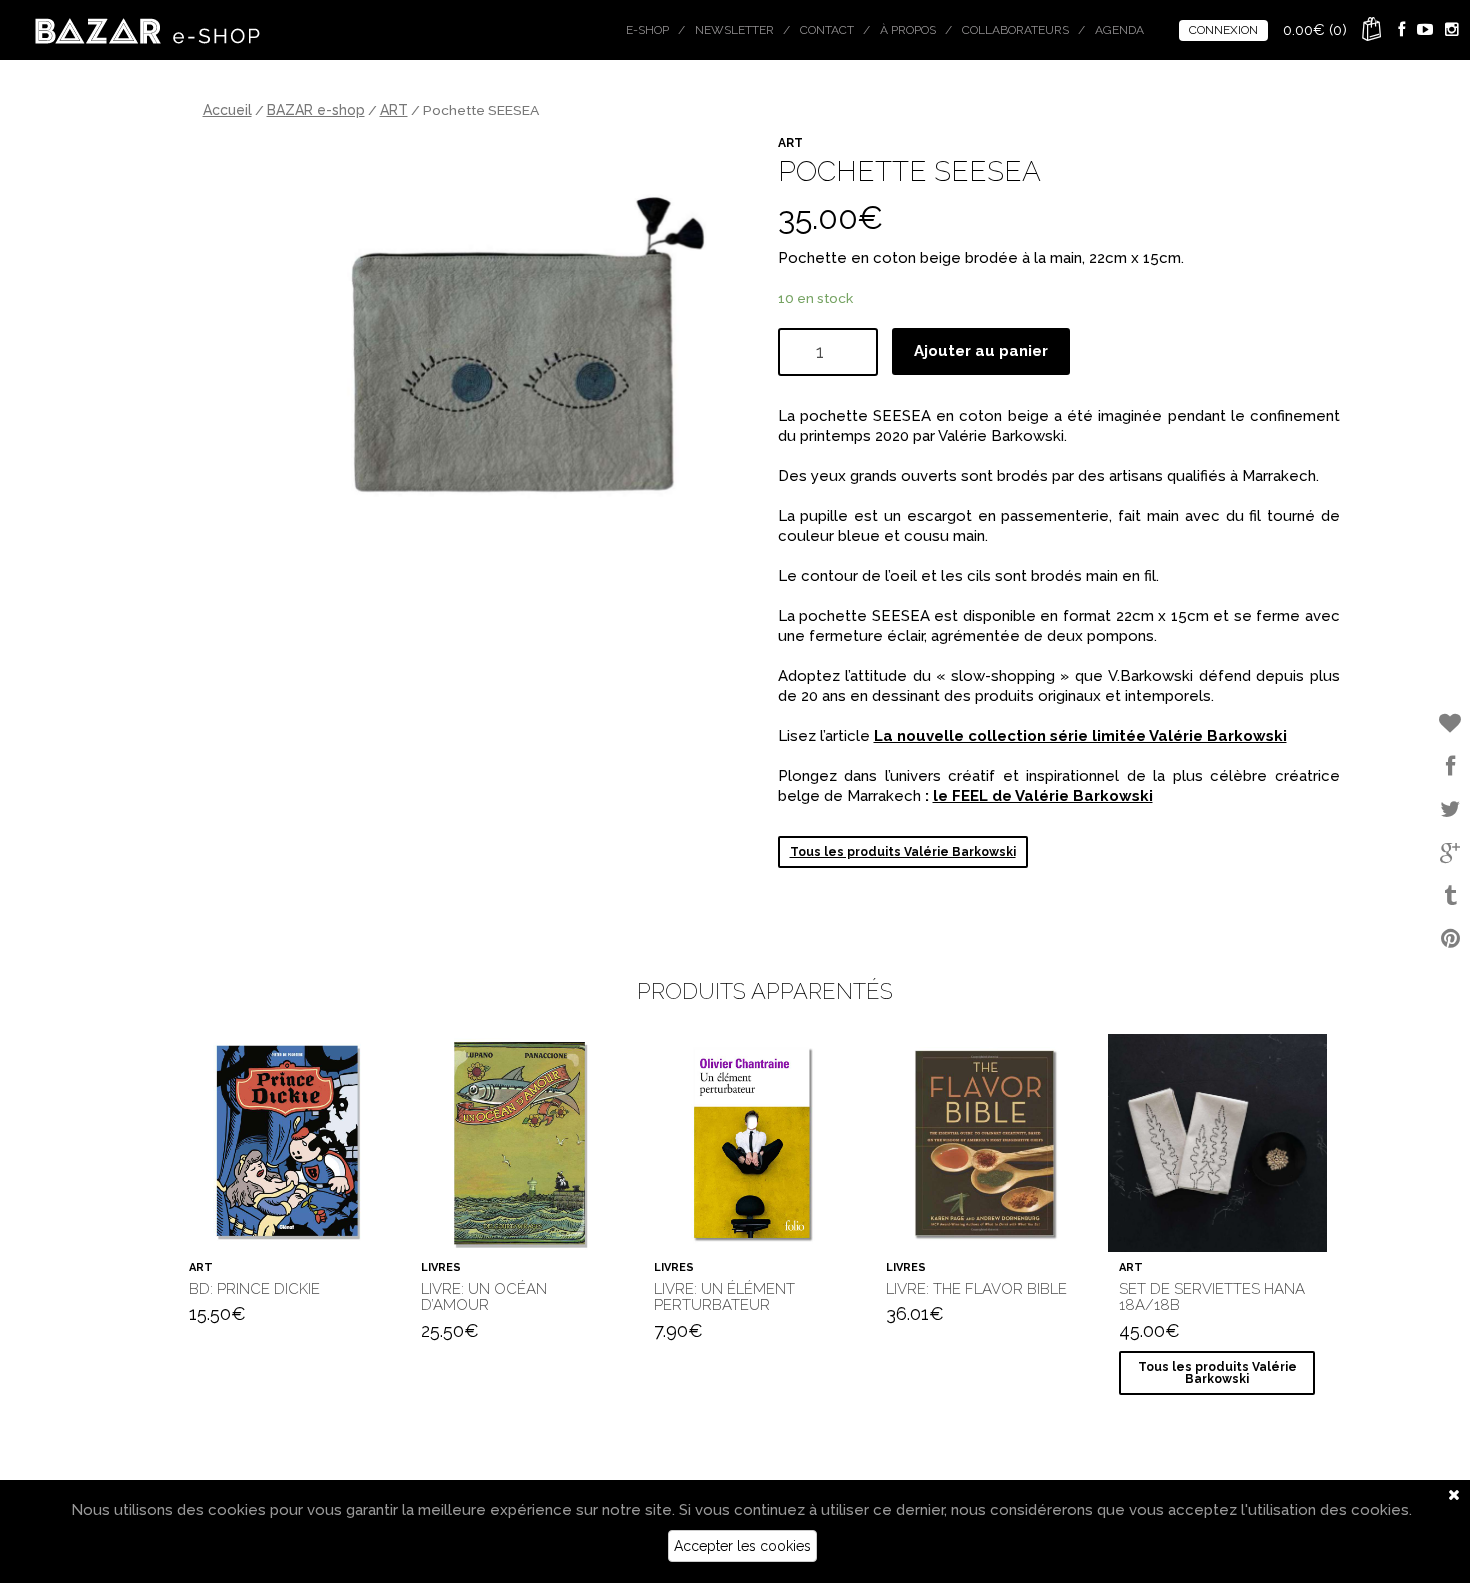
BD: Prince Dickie (254, 1289)
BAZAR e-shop (316, 110)
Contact (827, 30)
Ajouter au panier (981, 351)
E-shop (647, 30)
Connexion (1223, 30)
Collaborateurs (1015, 30)
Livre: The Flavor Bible (976, 1289)
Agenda (1119, 30)
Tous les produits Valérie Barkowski (903, 852)
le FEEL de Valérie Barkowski (1043, 796)
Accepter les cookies (742, 1546)
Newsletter (734, 30)
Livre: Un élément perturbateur (724, 1297)
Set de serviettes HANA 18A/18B (1212, 1297)
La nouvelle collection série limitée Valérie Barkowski (1080, 736)
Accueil (227, 110)
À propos (908, 30)
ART (394, 110)
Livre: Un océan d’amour (484, 1297)
